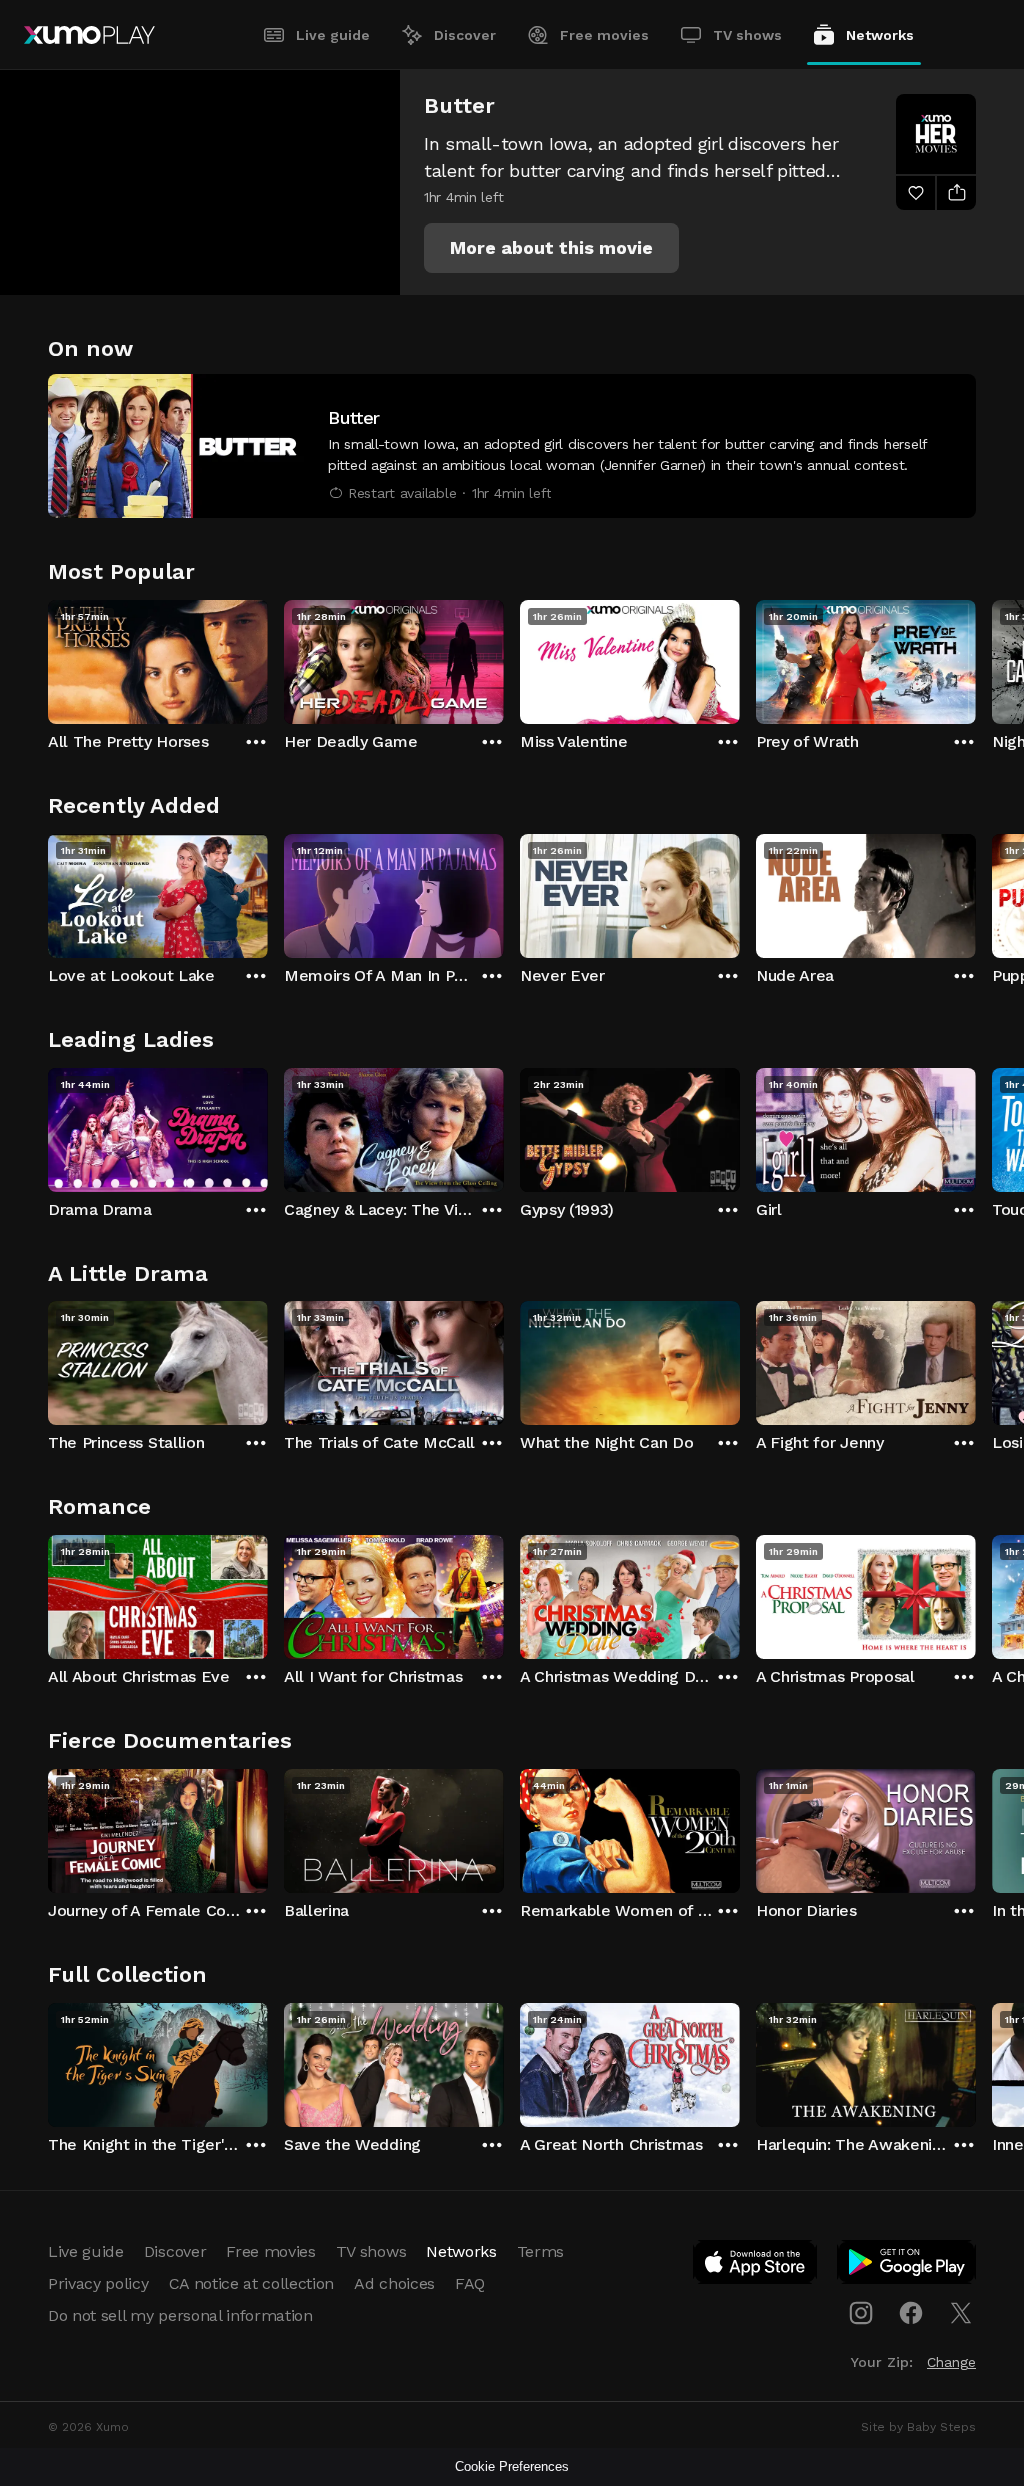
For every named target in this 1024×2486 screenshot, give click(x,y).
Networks (880, 35)
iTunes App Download (756, 2266)
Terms (540, 2251)
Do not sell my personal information (180, 2315)
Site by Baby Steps (918, 2427)
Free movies (604, 35)
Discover (465, 35)
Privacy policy (98, 2283)
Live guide (333, 35)
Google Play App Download (907, 2266)
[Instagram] (861, 2313)
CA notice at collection (252, 2283)
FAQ (470, 2283)
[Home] (89, 35)
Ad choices (394, 2283)
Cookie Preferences (512, 2466)
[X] (961, 2313)
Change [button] (951, 2362)
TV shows (747, 35)
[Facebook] (911, 2313)
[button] (551, 248)
